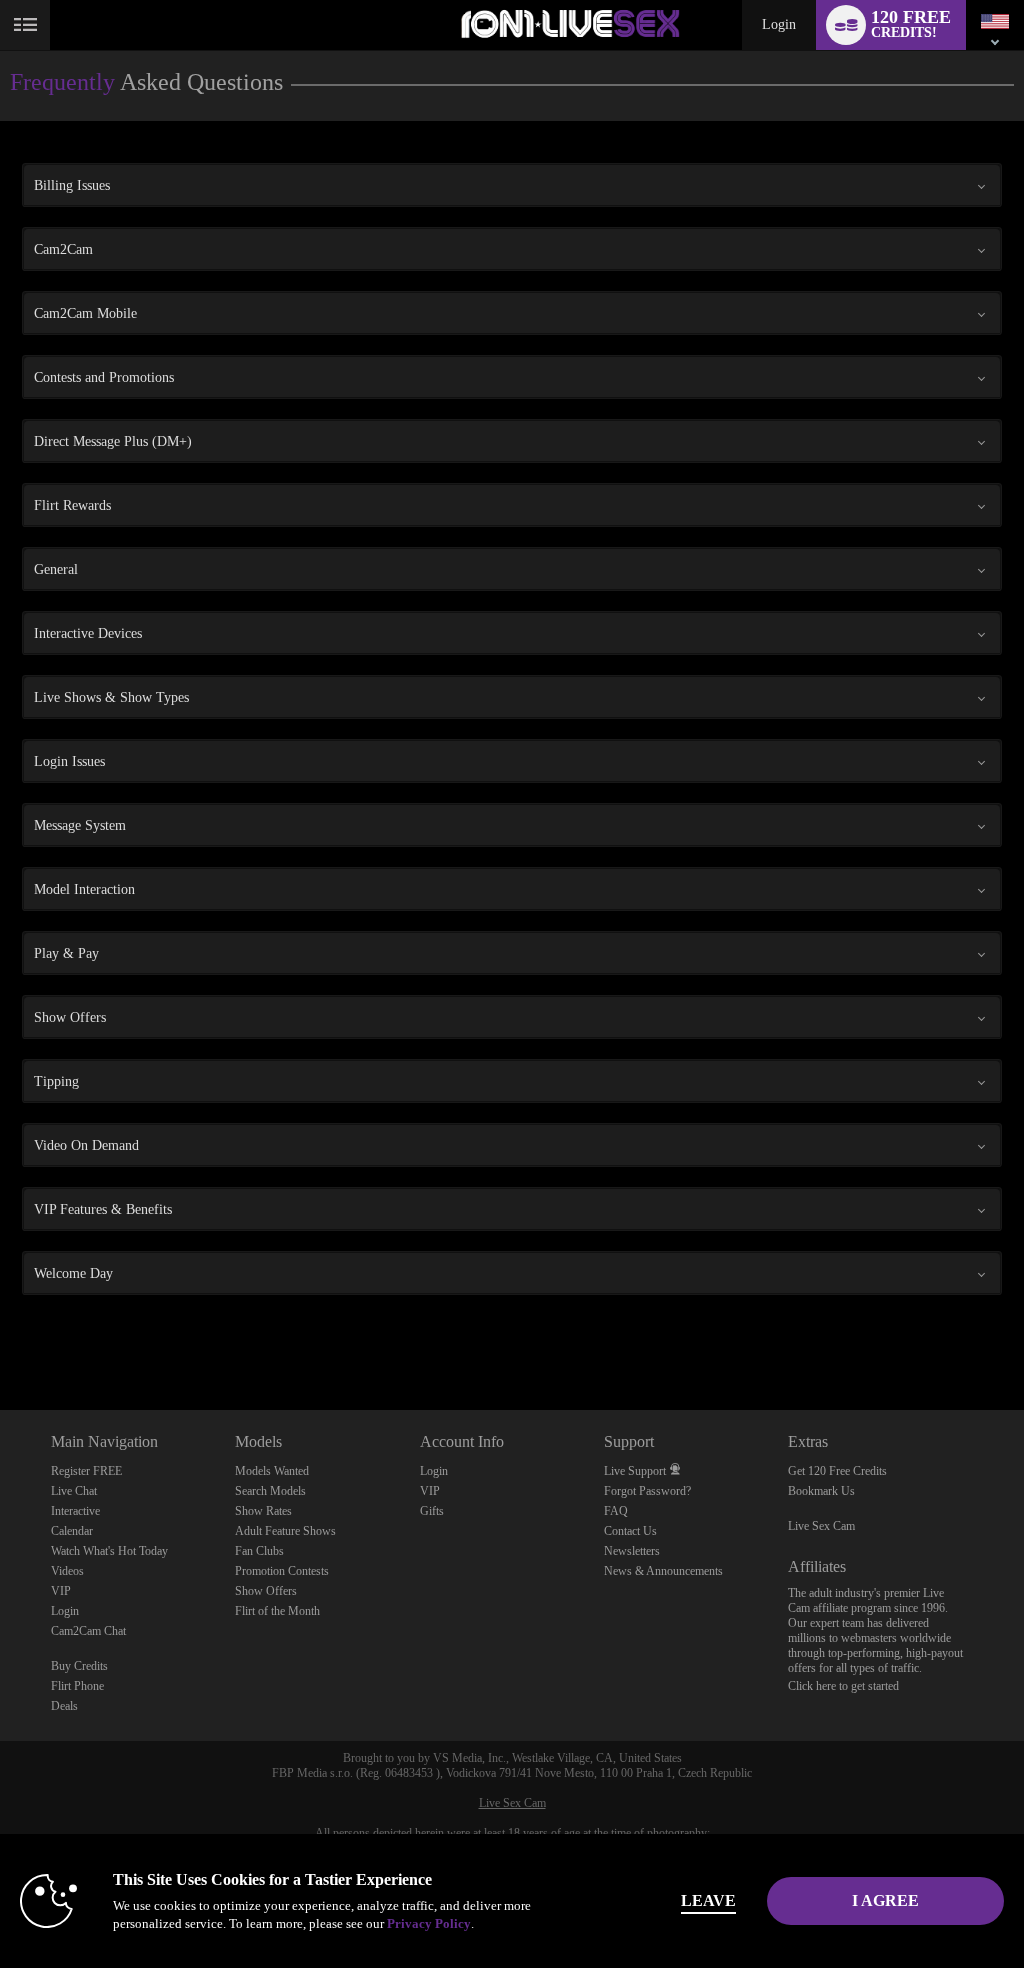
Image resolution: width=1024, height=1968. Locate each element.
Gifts (432, 1511)
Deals (64, 1706)
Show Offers (266, 1591)
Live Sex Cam (821, 1526)
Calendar (72, 1531)
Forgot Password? (647, 1491)
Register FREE (86, 1471)
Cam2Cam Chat (88, 1631)
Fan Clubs (259, 1551)
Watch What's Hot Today (109, 1551)
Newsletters (632, 1551)
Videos (67, 1571)
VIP (61, 1591)
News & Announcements (663, 1571)
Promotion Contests (282, 1571)
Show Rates (263, 1511)
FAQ (616, 1511)
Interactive (75, 1511)
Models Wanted (272, 1471)
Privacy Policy (429, 1923)
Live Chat (74, 1491)
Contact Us (630, 1531)
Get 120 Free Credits (837, 1471)
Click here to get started (843, 1686)
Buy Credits (79, 1666)
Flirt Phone (77, 1686)
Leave (708, 1900)
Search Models (270, 1491)
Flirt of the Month (277, 1611)
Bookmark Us (821, 1491)
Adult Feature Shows (285, 1531)
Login (779, 24)
